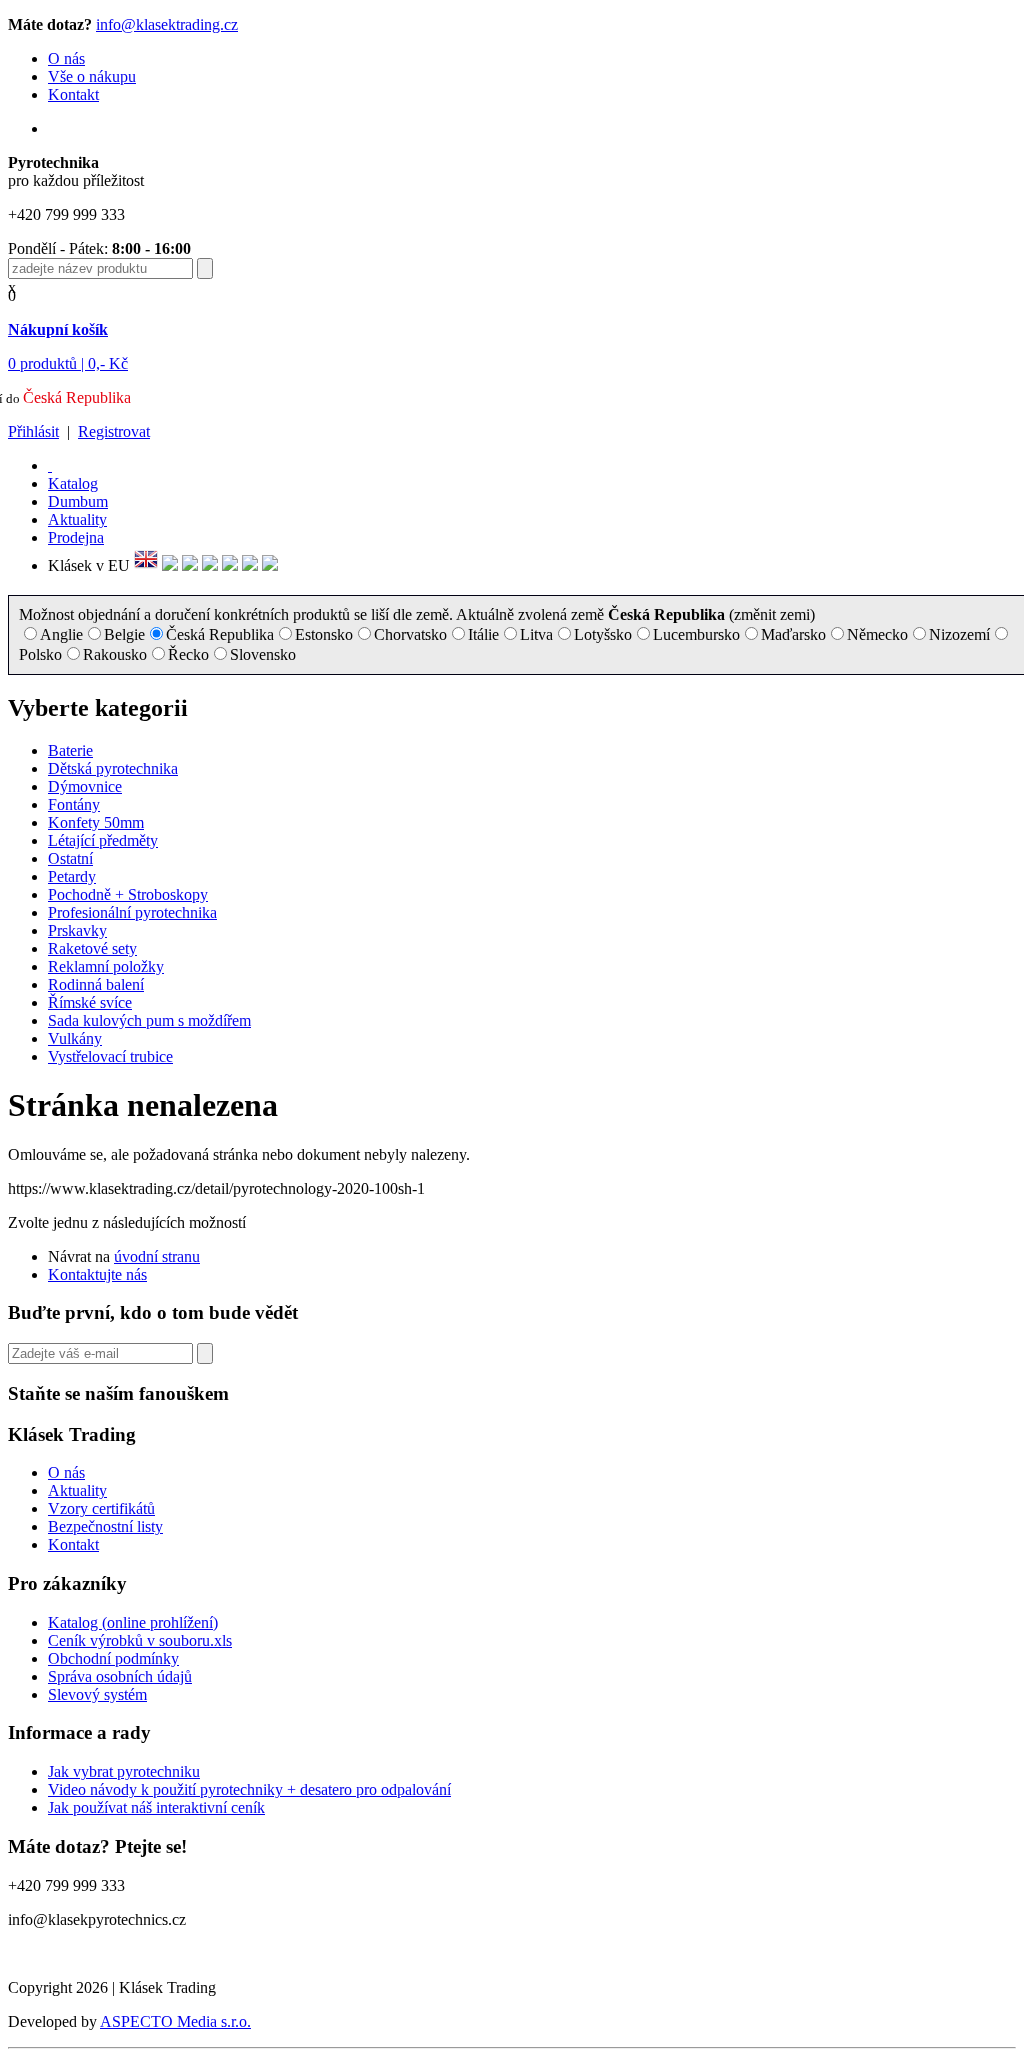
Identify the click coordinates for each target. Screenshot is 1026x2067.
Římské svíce (90, 1002)
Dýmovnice (85, 786)
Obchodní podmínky (113, 1658)
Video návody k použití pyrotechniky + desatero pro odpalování (249, 1789)
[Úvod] (50, 465)
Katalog (73, 483)
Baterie (70, 750)
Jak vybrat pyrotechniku (124, 1771)
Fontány (74, 804)
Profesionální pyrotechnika (132, 912)
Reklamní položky (106, 966)
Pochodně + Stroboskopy (128, 894)
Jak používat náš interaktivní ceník (156, 1807)
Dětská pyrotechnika (113, 768)
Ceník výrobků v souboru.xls (140, 1640)
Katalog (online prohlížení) (133, 1622)
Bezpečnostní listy (105, 1526)
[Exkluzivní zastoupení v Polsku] (210, 565)
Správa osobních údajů (120, 1676)
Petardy (72, 876)
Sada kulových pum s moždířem (149, 1020)
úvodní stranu (157, 1256)
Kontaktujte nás (97, 1274)
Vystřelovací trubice (110, 1056)
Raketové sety (92, 948)
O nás (66, 58)
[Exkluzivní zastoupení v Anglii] (146, 565)
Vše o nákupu (92, 76)
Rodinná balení (96, 984)
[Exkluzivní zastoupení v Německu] (170, 565)
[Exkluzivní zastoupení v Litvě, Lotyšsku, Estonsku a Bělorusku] (230, 565)
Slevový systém (97, 1694)
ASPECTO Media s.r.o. (175, 2021)
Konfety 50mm (96, 822)
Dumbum (78, 501)
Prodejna (76, 537)
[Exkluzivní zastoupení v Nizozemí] (190, 565)
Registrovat (114, 431)
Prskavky (77, 930)
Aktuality (77, 519)
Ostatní (70, 858)
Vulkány (75, 1038)
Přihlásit (33, 431)
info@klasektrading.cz (167, 24)
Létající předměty (103, 840)
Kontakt (73, 94)
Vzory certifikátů (101, 1508)
